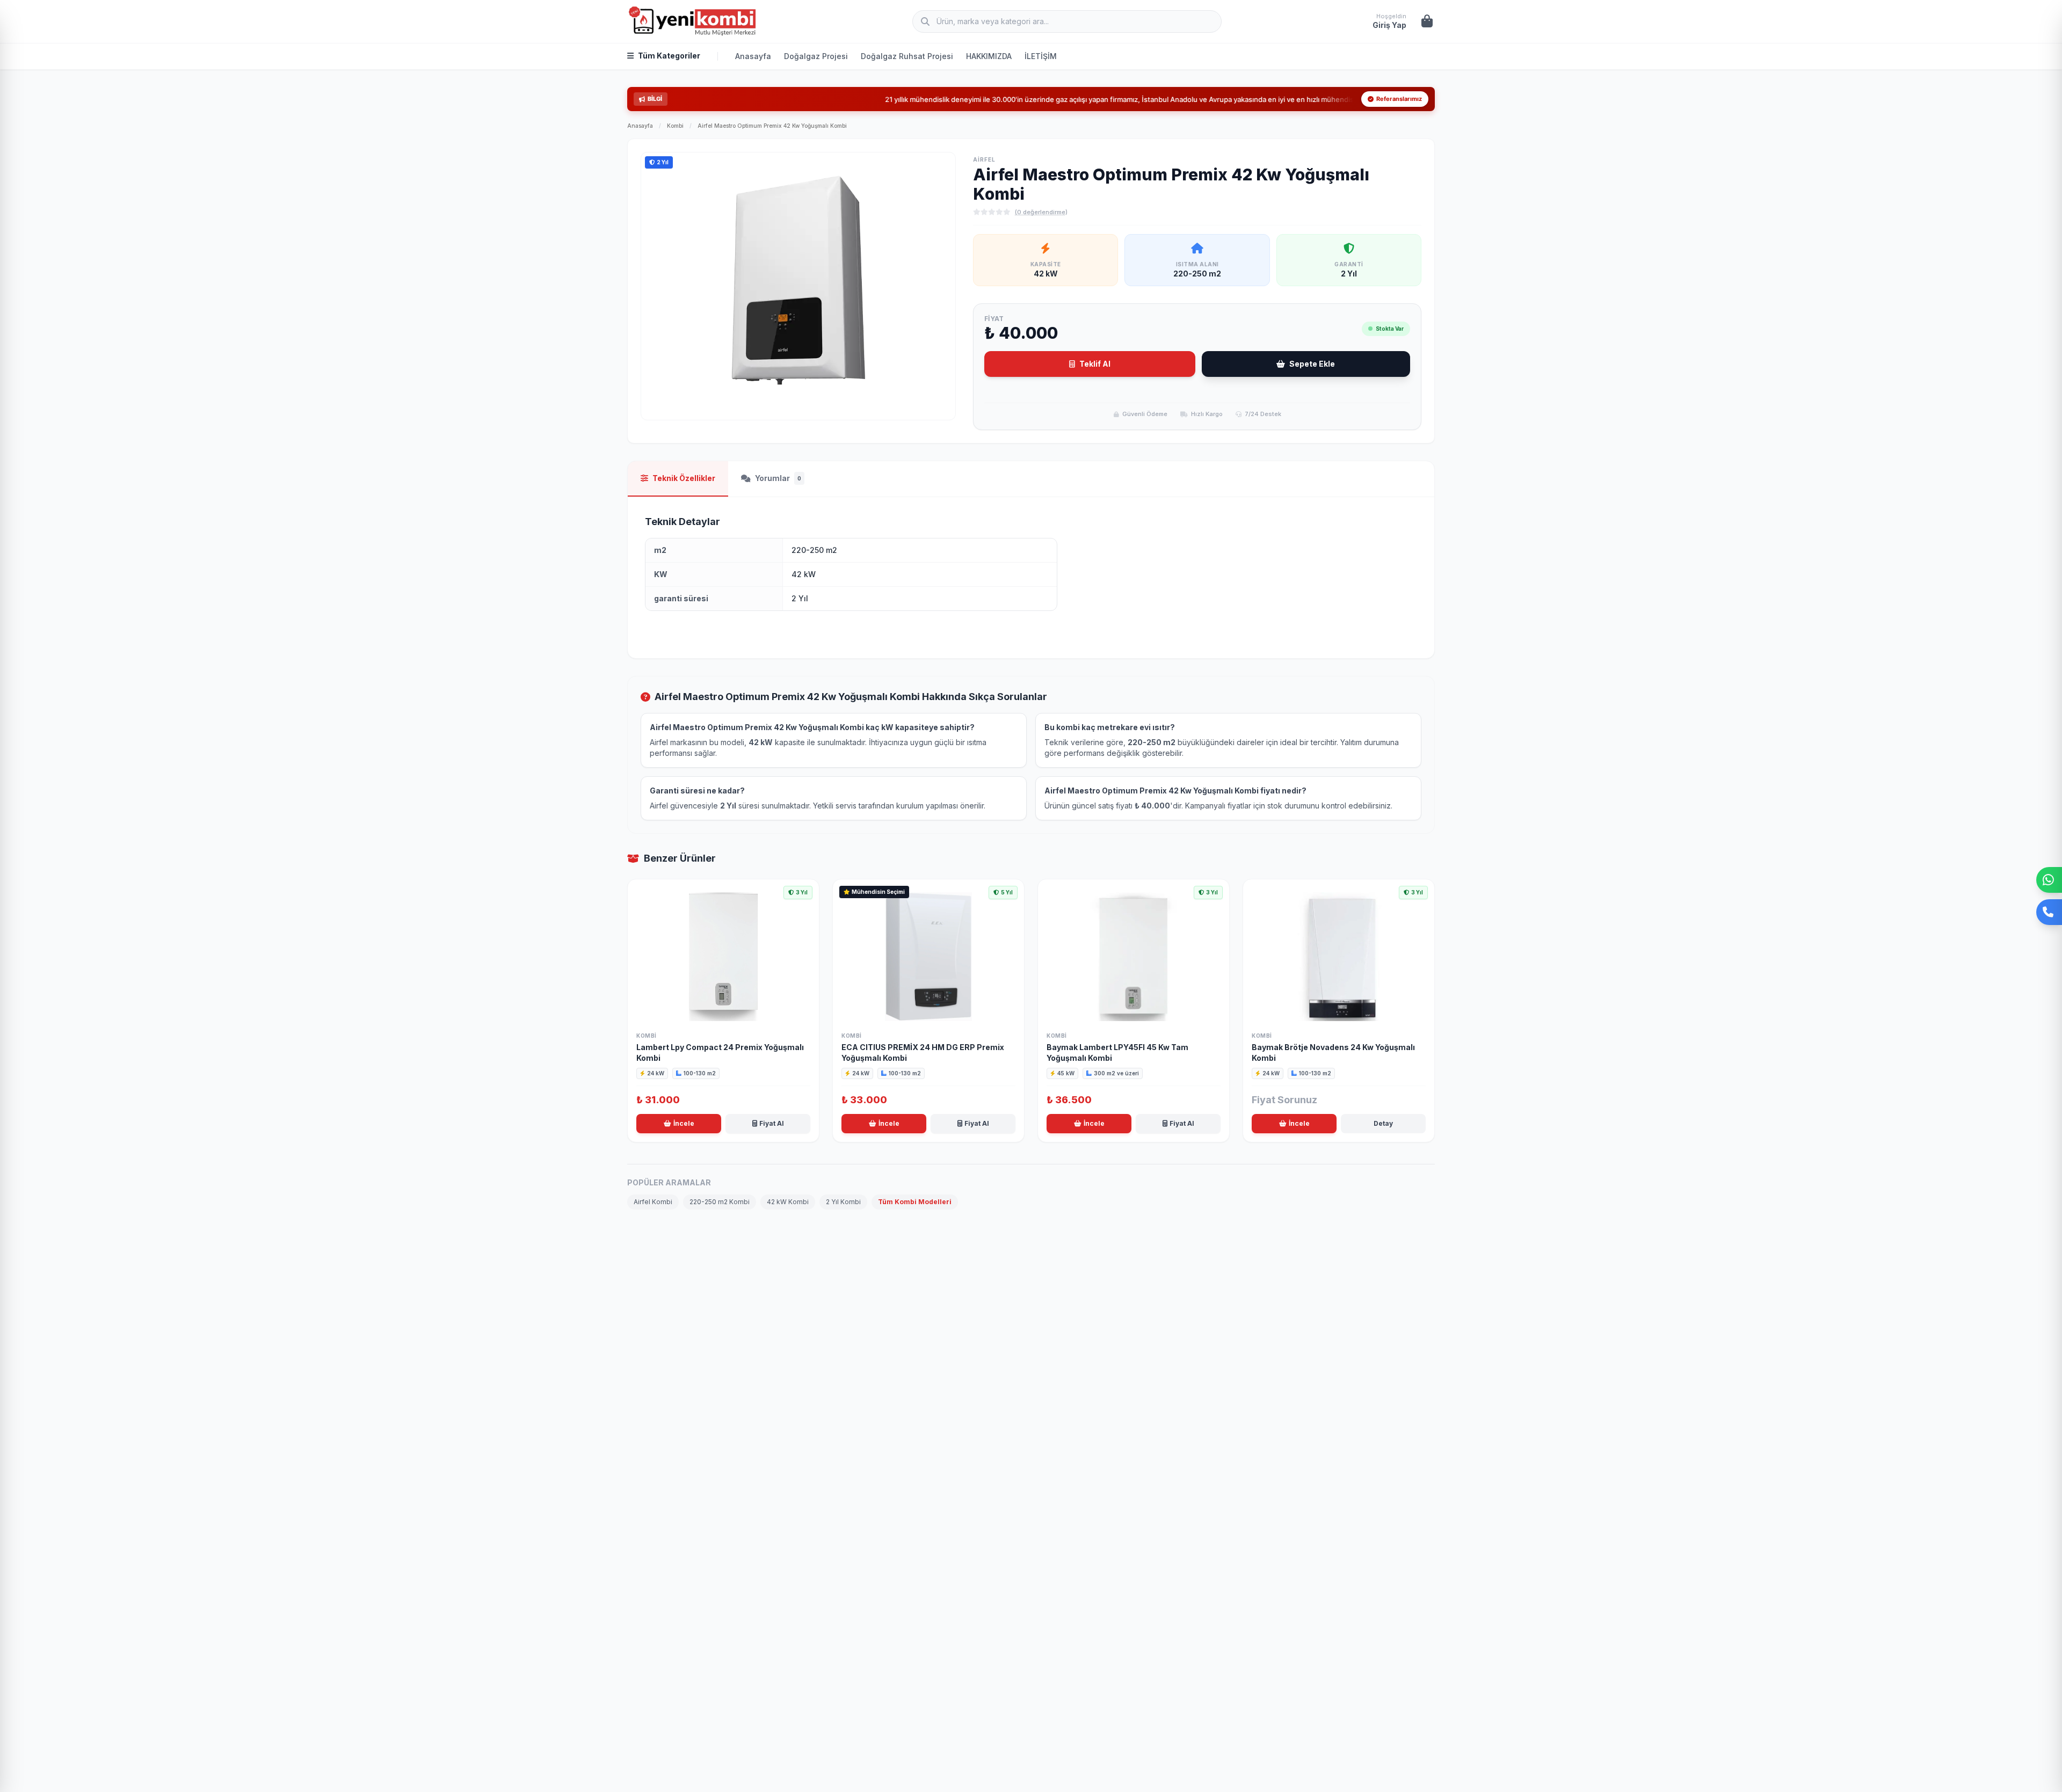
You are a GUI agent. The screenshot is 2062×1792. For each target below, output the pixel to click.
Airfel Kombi (653, 1202)
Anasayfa (753, 56)
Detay (1383, 1123)
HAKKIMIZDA (989, 56)
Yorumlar (778, 478)
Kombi (675, 126)
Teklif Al (1095, 364)
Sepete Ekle (1312, 364)
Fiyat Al (772, 1123)
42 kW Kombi (788, 1202)
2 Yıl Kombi (843, 1202)
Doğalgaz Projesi (816, 56)
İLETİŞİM (1041, 56)
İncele (684, 1123)
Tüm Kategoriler (669, 56)
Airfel (984, 159)
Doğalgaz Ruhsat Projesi (907, 56)
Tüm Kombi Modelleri (915, 1202)
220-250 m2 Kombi (720, 1202)
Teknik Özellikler (684, 478)
